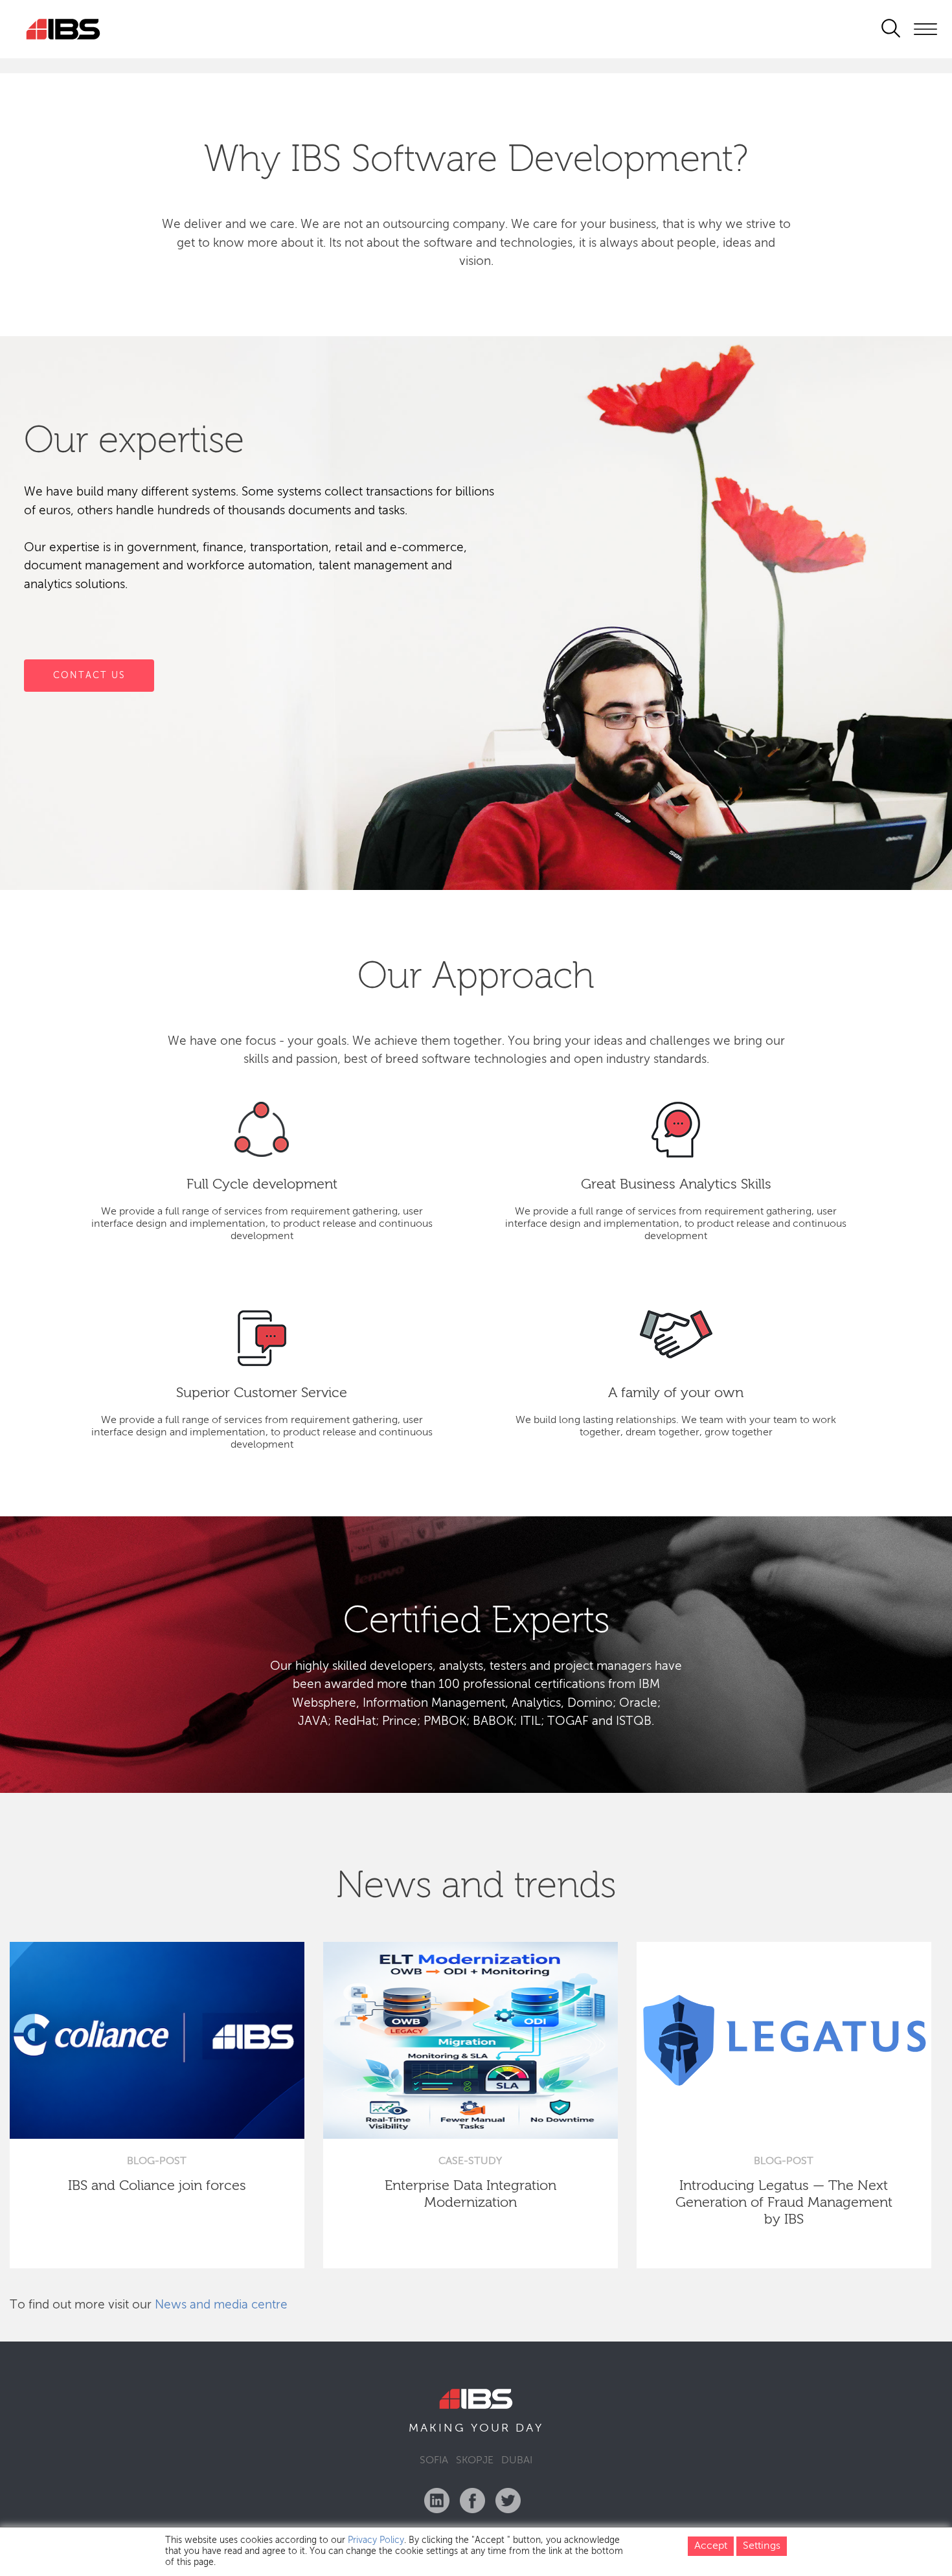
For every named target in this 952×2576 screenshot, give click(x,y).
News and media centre (221, 2305)
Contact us (89, 675)
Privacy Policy (376, 2540)
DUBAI (517, 2461)
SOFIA (434, 2461)
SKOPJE (475, 2461)
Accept (711, 2546)
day (529, 2428)
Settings (762, 2546)
